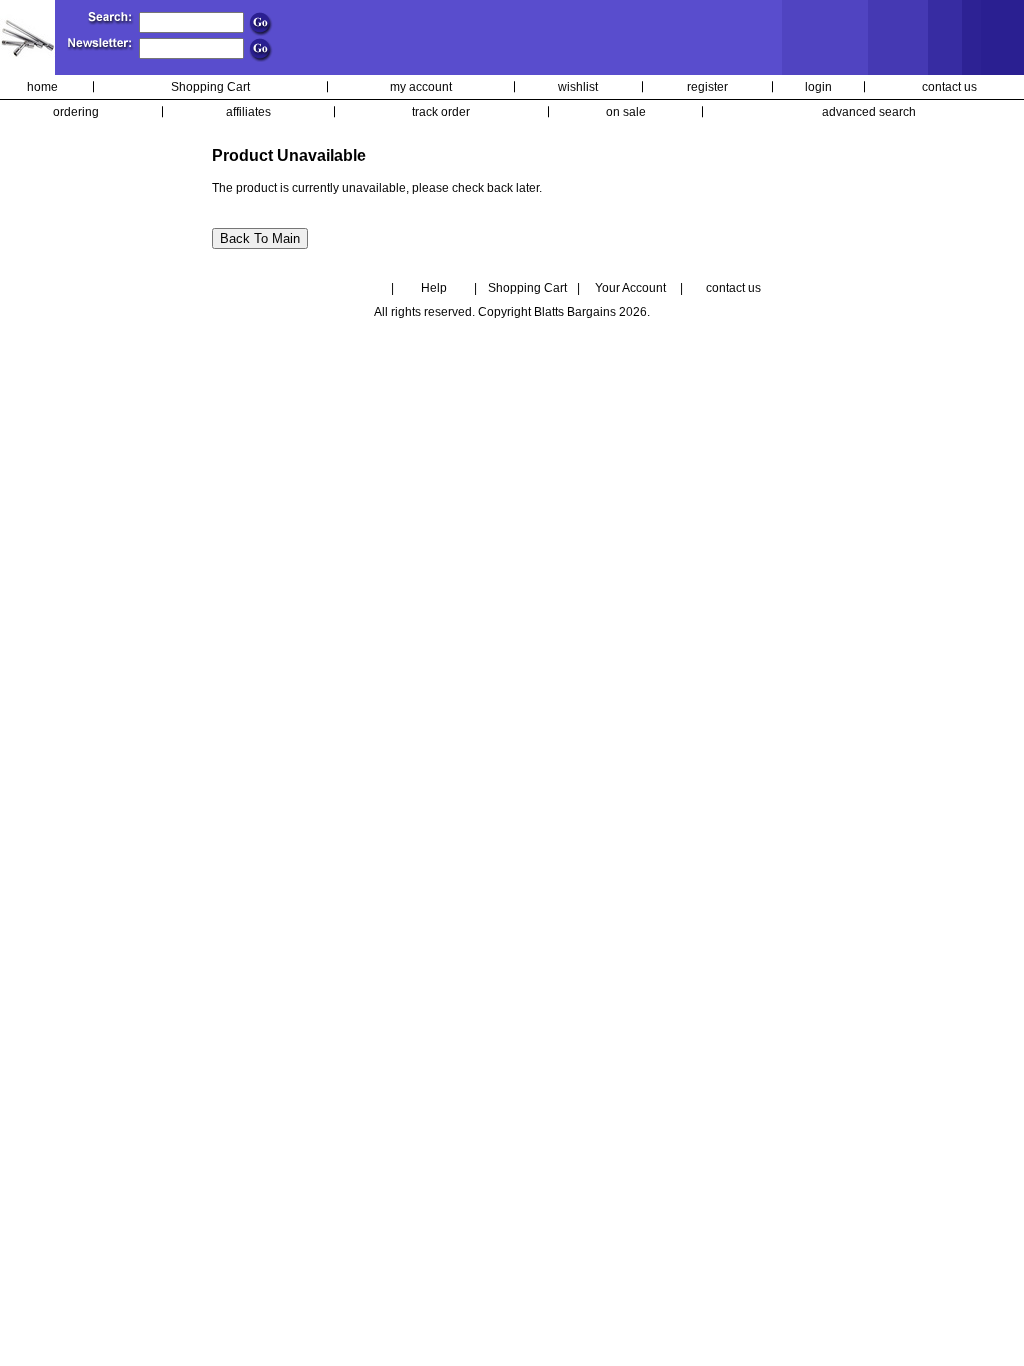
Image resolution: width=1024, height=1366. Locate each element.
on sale (626, 112)
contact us (949, 87)
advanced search (869, 112)
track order (441, 112)
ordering (76, 112)
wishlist (578, 87)
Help (434, 288)
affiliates (248, 112)
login (818, 87)
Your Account (630, 288)
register (707, 87)
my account (421, 87)
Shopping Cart (210, 87)
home (42, 87)
